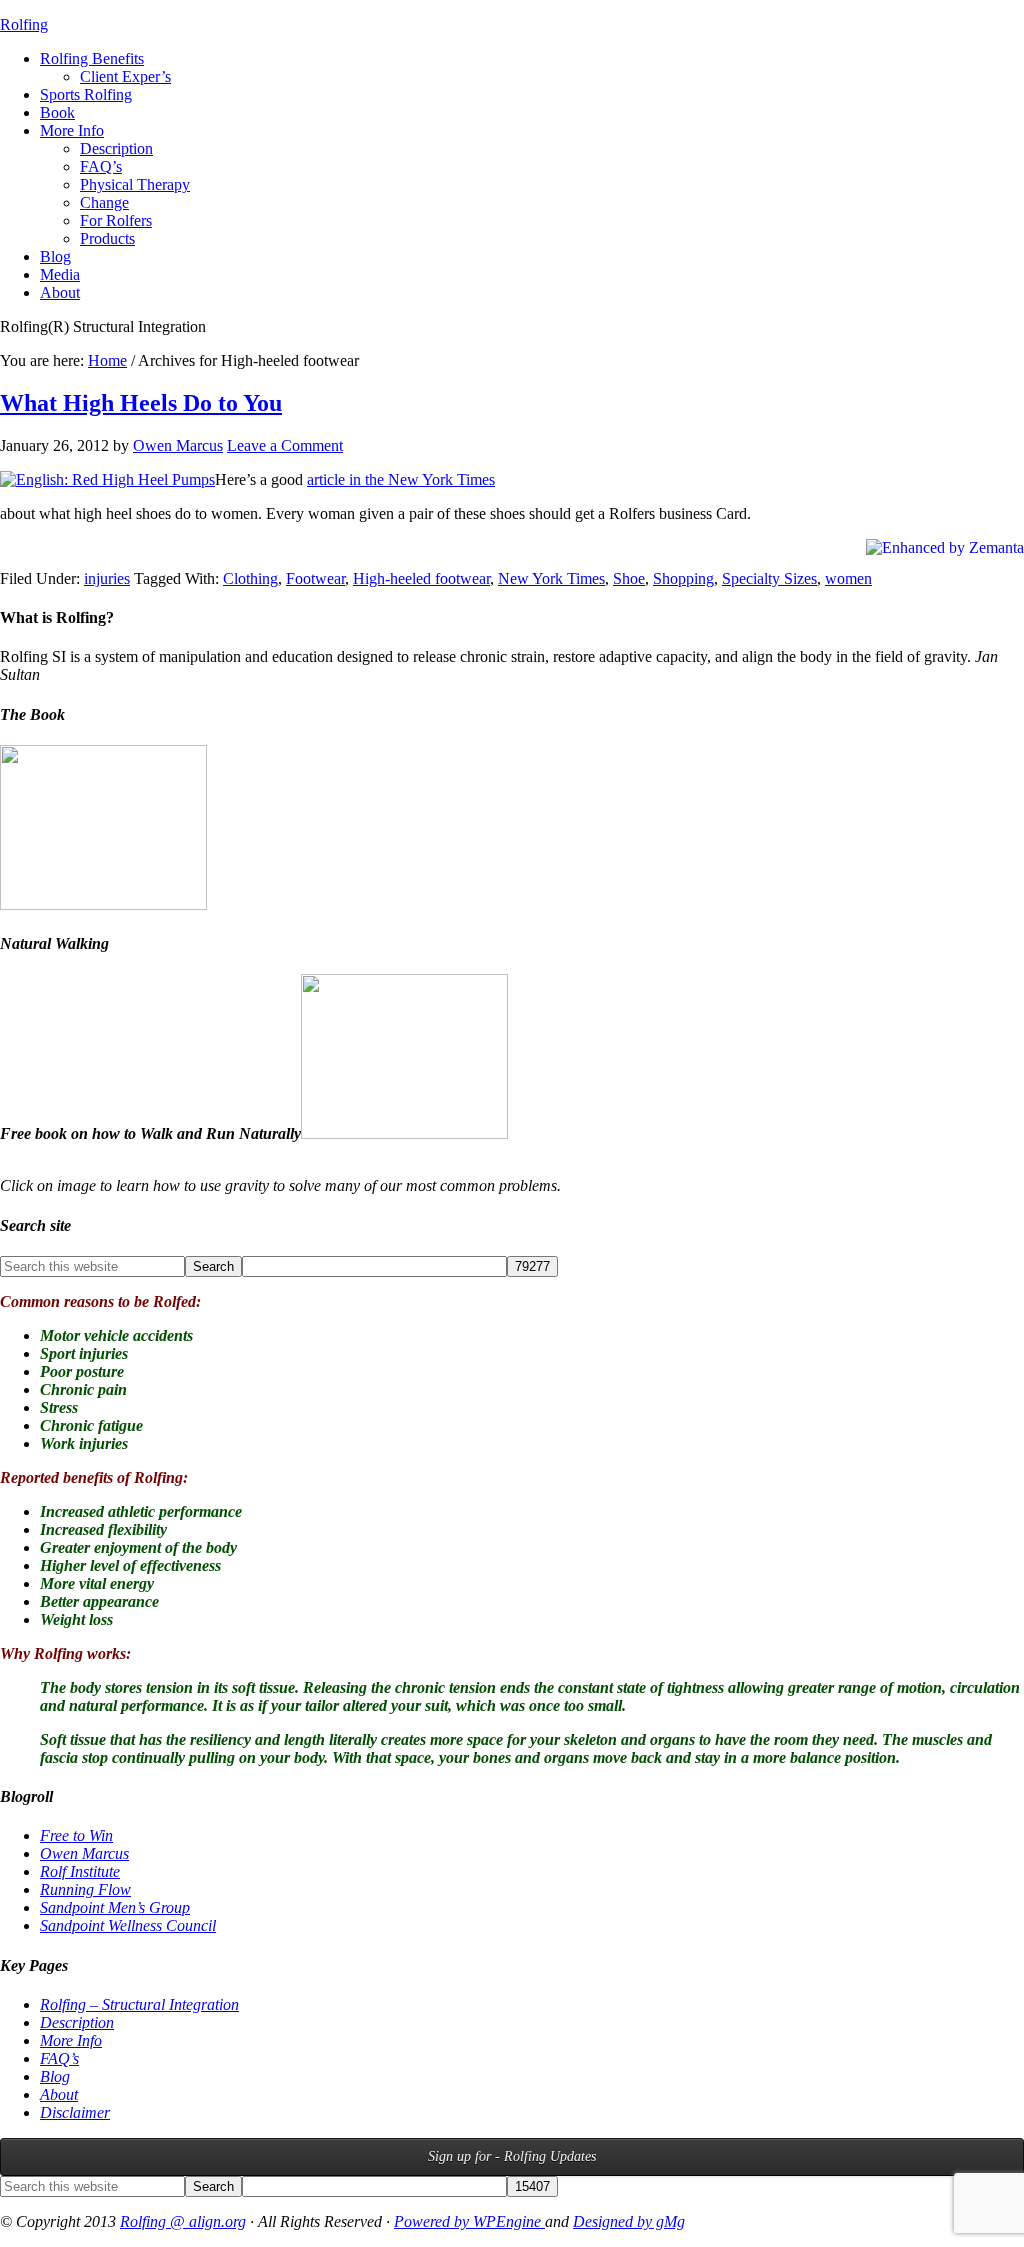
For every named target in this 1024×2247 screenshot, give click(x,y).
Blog (55, 2076)
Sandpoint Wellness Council (128, 1925)
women (848, 578)
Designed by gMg (629, 2221)
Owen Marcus (84, 1853)
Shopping (683, 578)
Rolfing (24, 24)
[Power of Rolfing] (103, 904)
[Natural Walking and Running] (404, 1133)
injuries (107, 578)
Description (77, 2022)
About (59, 2094)
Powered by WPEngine (469, 2221)
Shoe (629, 578)
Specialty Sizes (769, 578)
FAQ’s (59, 2058)
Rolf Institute (80, 1871)
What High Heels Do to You (141, 403)
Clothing (250, 578)
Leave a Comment (285, 445)
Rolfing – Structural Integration (139, 2004)
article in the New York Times (401, 479)
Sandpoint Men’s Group (115, 1907)
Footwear (315, 578)
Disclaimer (75, 2112)
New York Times (551, 578)
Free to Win (76, 1835)
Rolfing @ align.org (183, 2221)
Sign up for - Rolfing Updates (512, 2156)
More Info (71, 2040)
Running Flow (85, 1889)
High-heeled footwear (421, 578)
